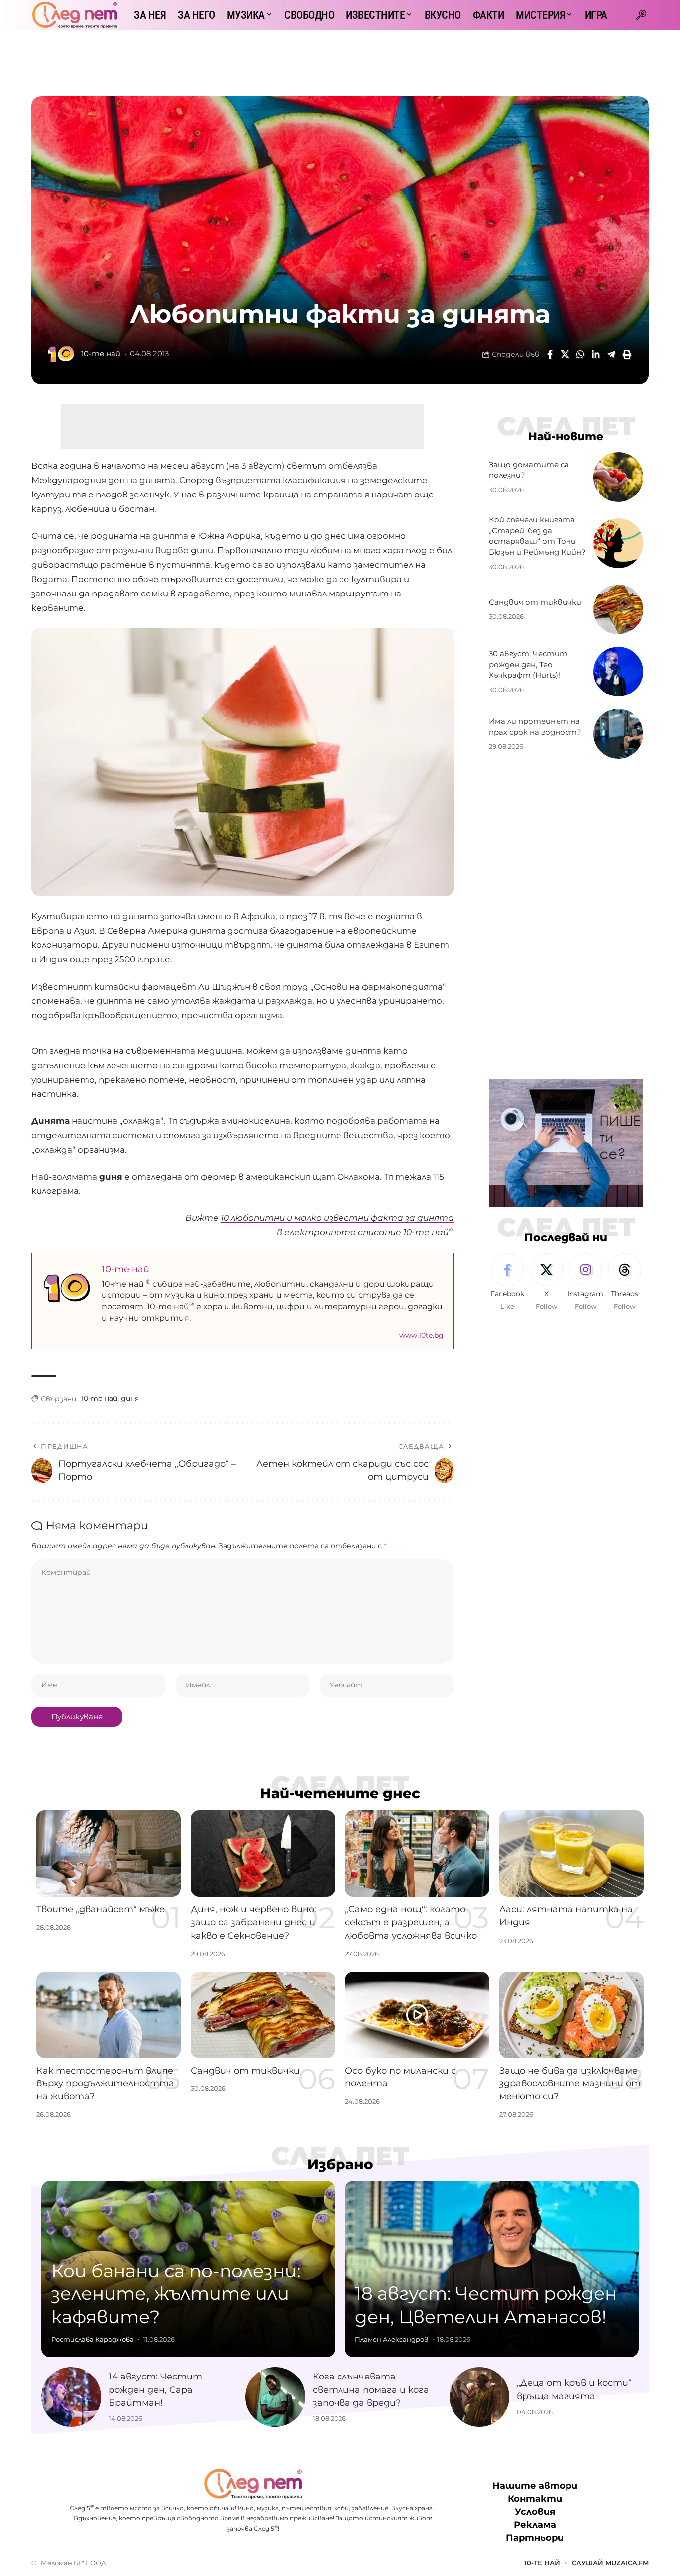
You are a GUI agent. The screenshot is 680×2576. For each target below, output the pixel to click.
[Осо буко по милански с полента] (417, 2015)
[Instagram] (585, 1283)
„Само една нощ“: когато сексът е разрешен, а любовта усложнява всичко (411, 1922)
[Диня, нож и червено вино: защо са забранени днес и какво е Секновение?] (263, 1854)
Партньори (535, 2538)
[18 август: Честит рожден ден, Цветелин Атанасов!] (492, 2269)
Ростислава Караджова (93, 2339)
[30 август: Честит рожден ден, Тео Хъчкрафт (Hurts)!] (618, 672)
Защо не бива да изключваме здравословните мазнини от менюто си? (570, 2083)
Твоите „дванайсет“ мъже (101, 1909)
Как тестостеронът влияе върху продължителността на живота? (105, 2083)
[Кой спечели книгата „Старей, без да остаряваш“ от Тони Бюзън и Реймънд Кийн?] (618, 543)
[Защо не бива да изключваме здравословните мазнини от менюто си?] (571, 2015)
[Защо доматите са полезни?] (618, 477)
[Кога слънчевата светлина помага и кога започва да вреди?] (275, 2397)
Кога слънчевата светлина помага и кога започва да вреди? (371, 2389)
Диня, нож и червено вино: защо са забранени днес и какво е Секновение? (253, 1922)
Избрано (340, 2164)
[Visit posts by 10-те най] (61, 354)
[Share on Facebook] (550, 354)
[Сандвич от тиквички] (618, 609)
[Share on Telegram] (611, 354)
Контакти (535, 2499)
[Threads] (625, 1283)
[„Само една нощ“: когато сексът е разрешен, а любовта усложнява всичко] (417, 1854)
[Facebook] (507, 1283)
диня (130, 1398)
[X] (546, 1283)
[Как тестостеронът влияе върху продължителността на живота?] (109, 2015)
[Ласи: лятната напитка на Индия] (571, 1854)
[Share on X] (565, 354)
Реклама (535, 2525)
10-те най (101, 354)
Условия (535, 2512)
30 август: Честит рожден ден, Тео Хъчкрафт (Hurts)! (528, 664)
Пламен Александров (392, 2339)
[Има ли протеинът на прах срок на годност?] (618, 734)
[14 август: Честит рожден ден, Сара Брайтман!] (71, 2397)
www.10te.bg (421, 1335)
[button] (641, 15)
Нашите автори (535, 2486)
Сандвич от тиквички (535, 602)
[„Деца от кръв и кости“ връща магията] (479, 2397)
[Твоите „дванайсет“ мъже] (109, 1854)
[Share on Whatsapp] (580, 354)
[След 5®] (75, 15)
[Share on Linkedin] (596, 354)
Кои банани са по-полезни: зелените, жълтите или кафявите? (176, 2294)
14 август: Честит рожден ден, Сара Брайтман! (155, 2389)
